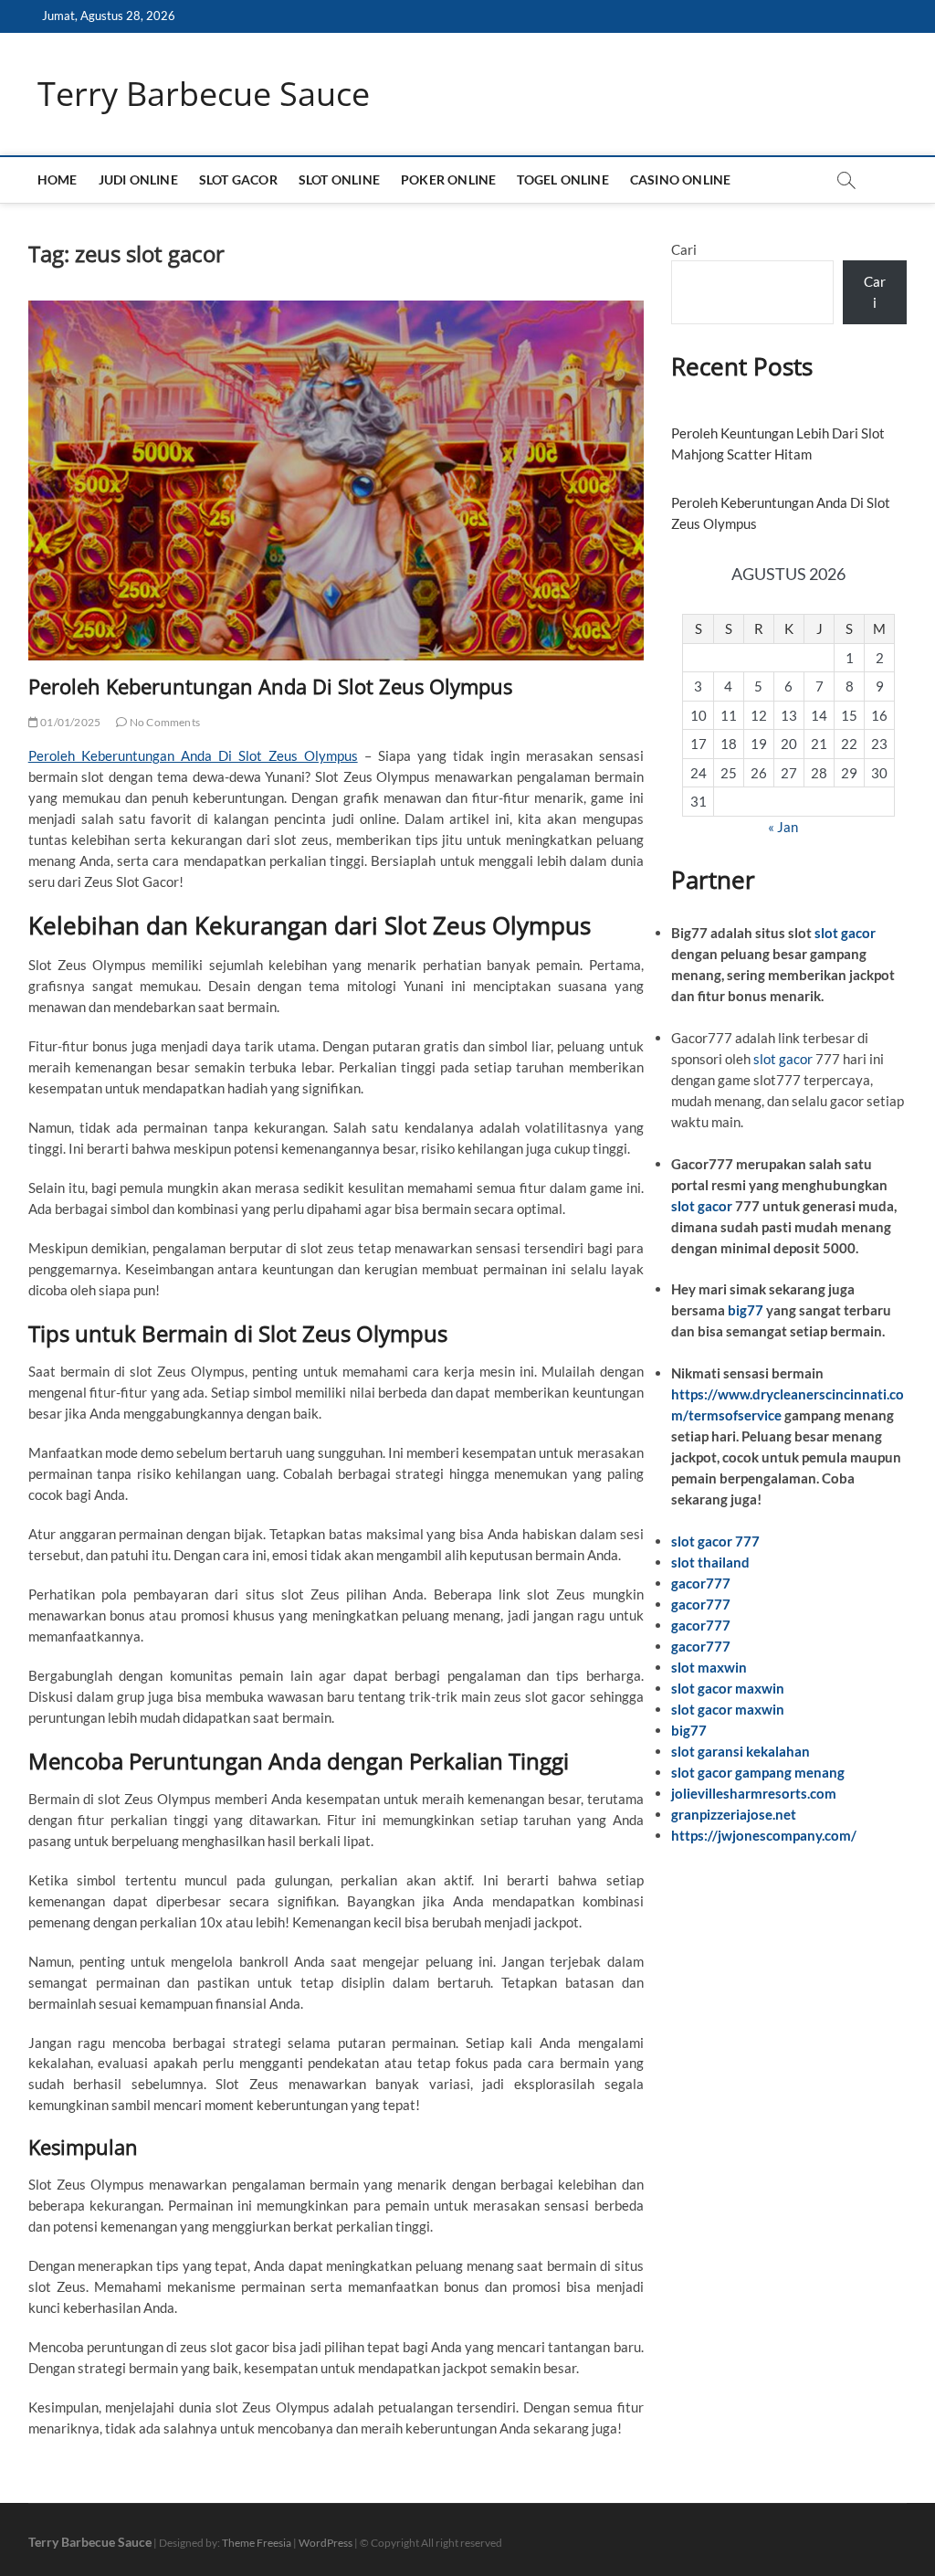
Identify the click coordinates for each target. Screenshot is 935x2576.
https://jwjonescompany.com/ (764, 1835)
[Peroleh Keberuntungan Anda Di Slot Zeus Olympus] (336, 480)
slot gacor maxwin (728, 1688)
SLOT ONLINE (339, 179)
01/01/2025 (69, 722)
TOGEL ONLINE (562, 179)
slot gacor (845, 933)
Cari (684, 249)
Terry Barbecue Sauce (204, 94)
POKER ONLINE (448, 179)
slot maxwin (709, 1667)
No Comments (164, 722)
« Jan (783, 827)
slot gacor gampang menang (758, 1772)
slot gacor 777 (715, 1541)
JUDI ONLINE (138, 179)
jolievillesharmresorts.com (754, 1793)
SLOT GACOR (238, 179)
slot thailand (710, 1562)
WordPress (326, 2543)
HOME (58, 179)
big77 (746, 1310)
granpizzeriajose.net (734, 1814)
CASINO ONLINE (681, 179)
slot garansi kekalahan (741, 1751)
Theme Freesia (257, 2543)
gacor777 (701, 1583)
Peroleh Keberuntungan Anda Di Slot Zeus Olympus (270, 686)
